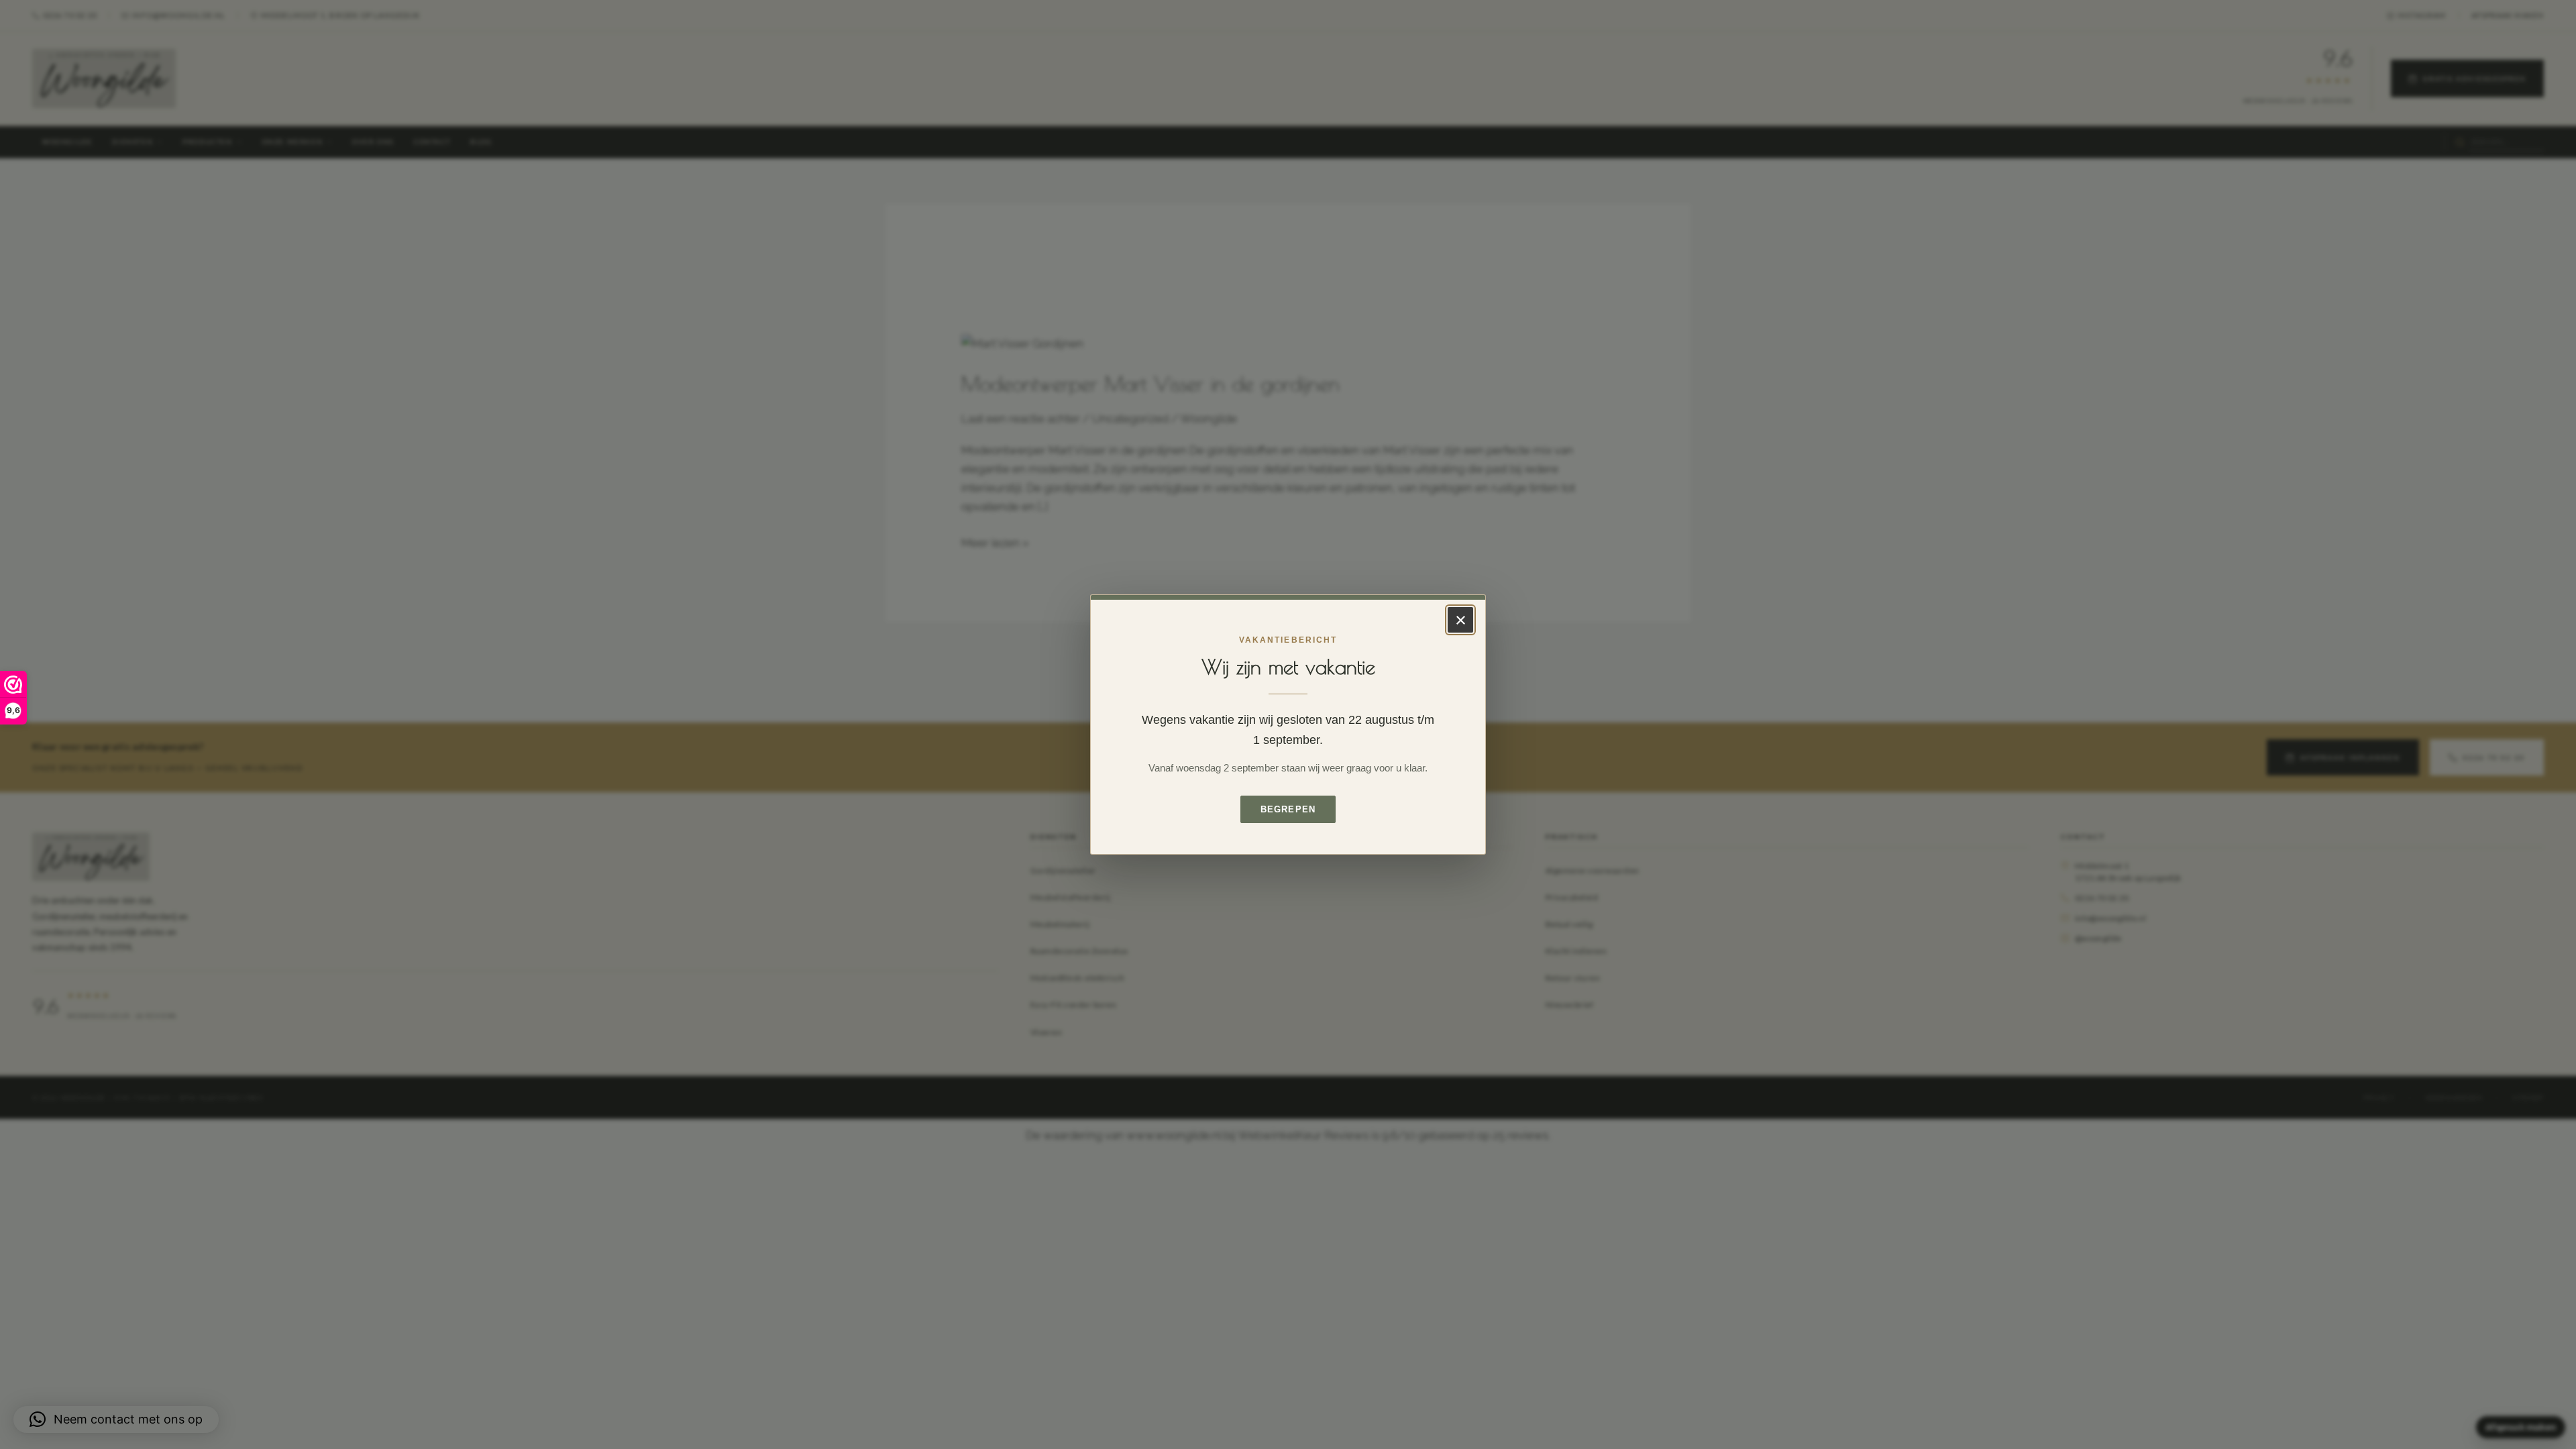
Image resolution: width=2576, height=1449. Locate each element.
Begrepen (1288, 809)
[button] (116, 1419)
